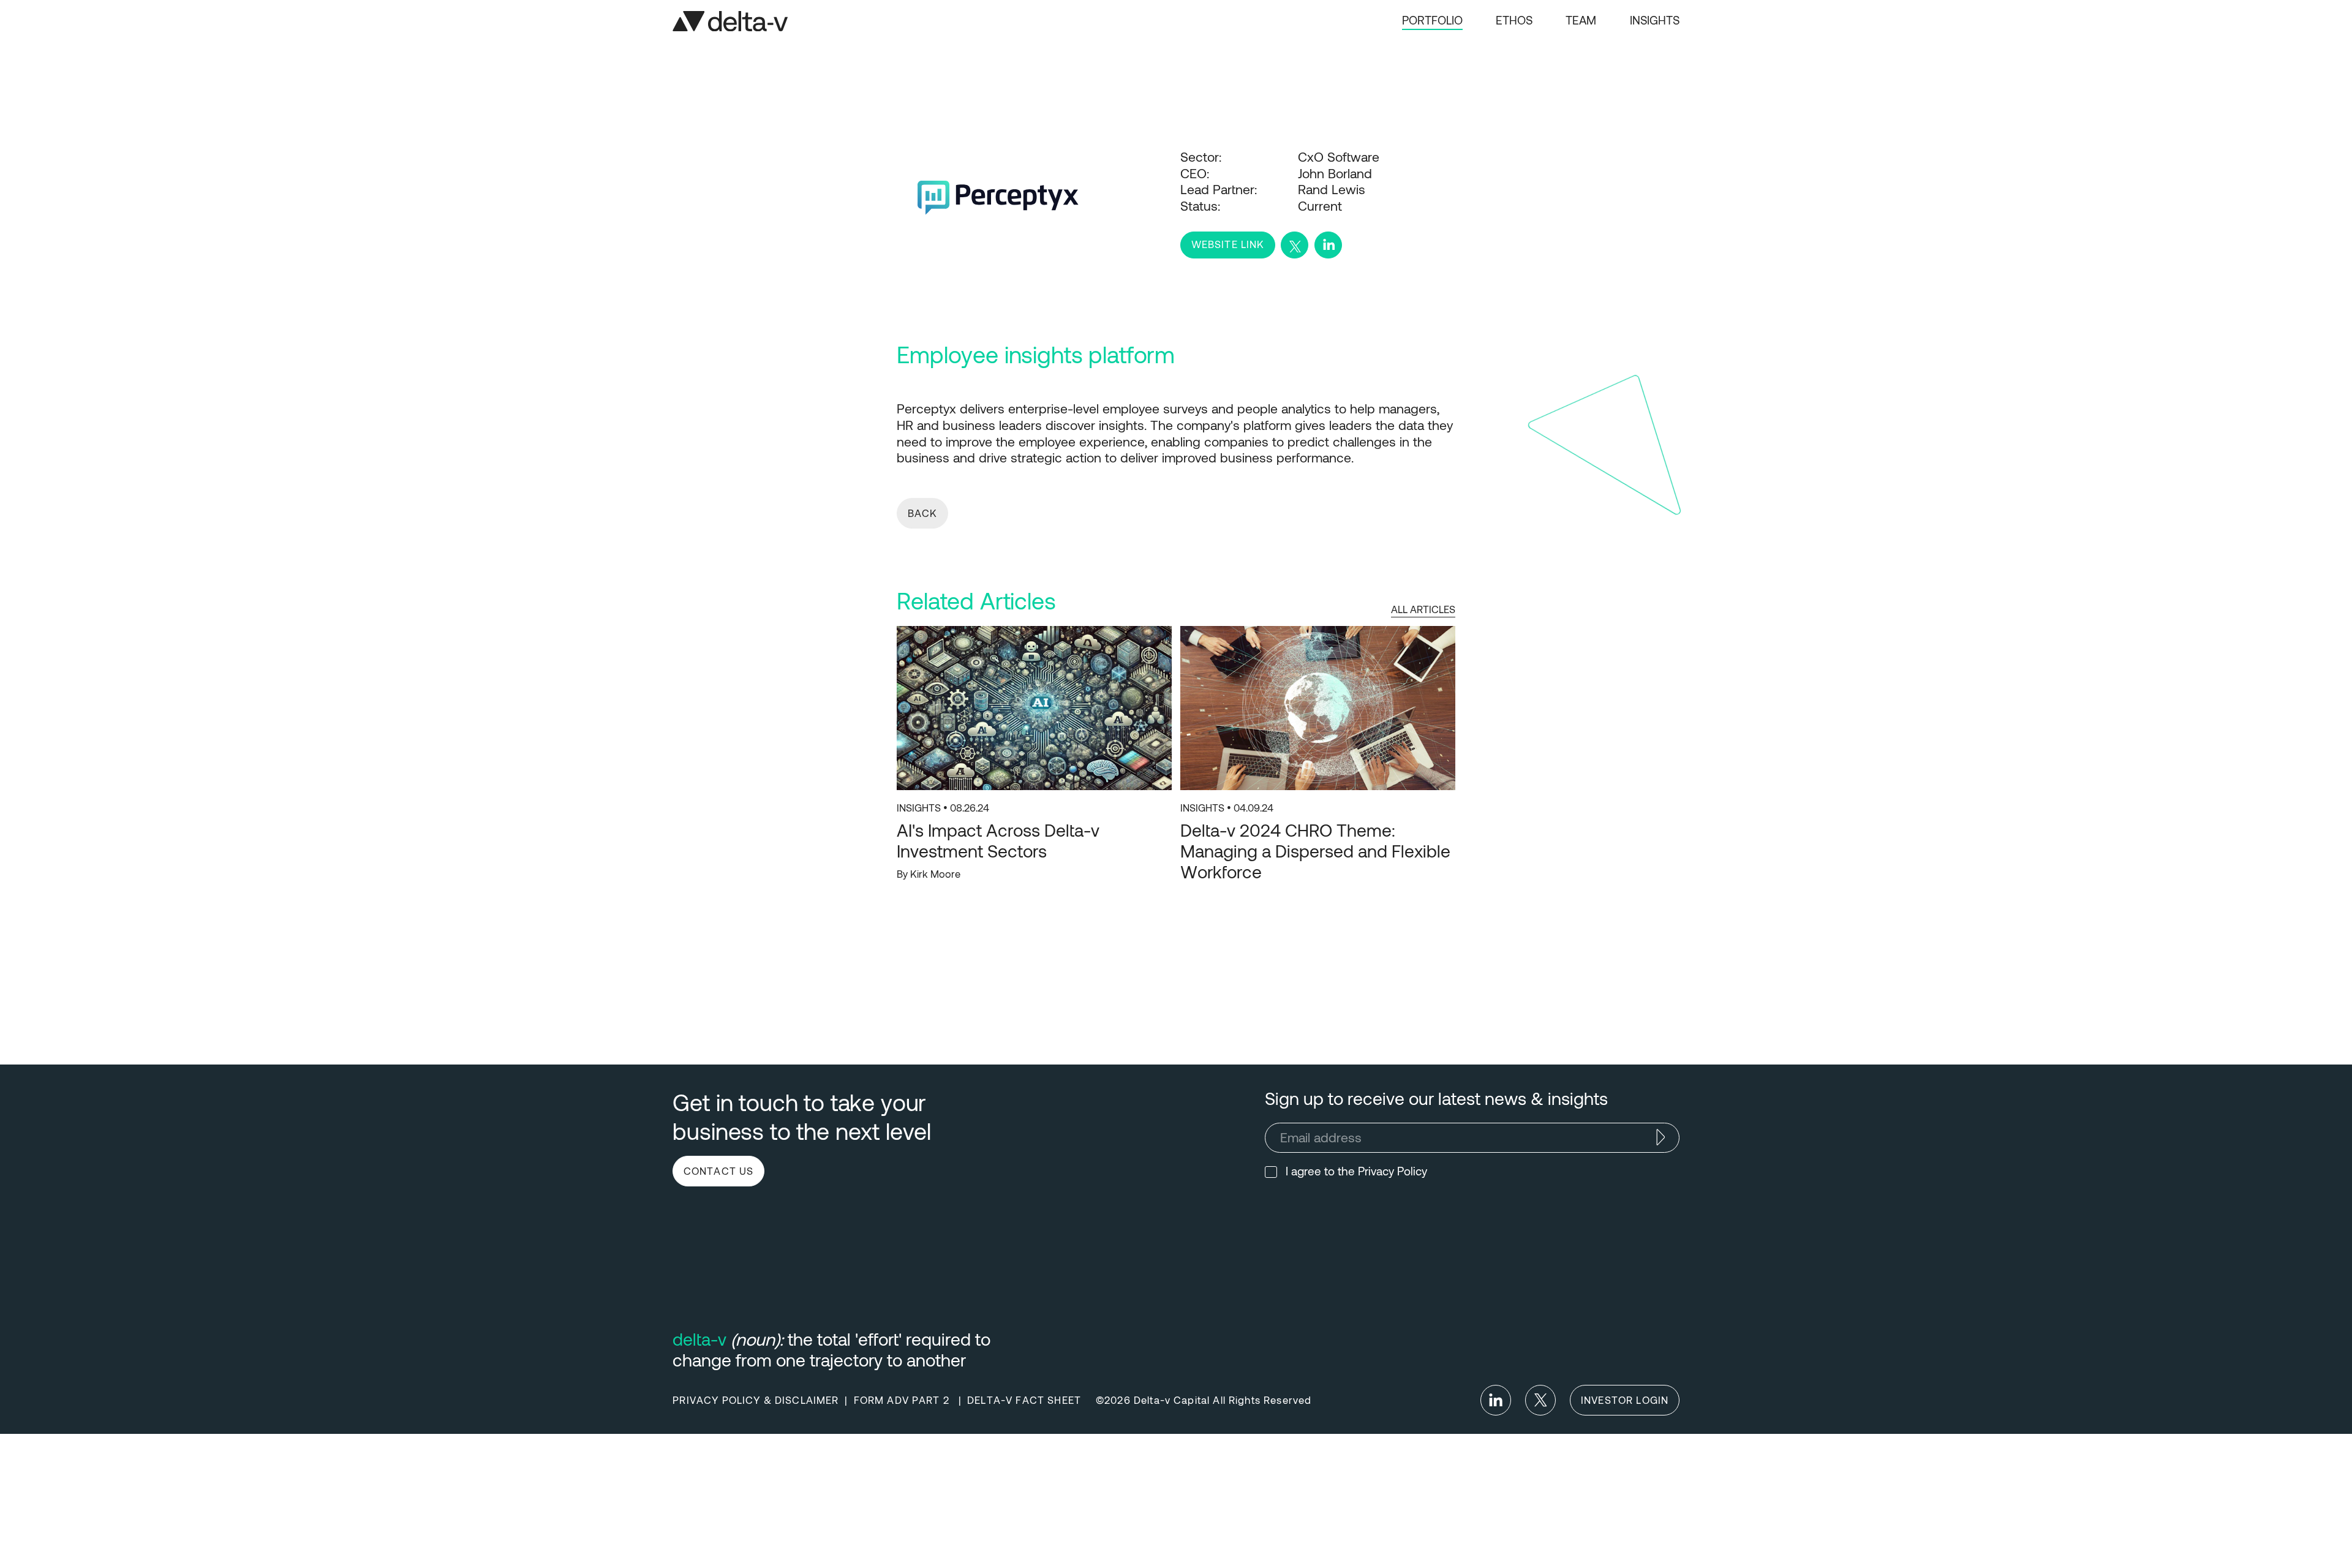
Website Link (1228, 244)
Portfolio (1432, 20)
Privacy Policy (1393, 1171)
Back (923, 513)
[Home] (730, 21)
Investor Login (1625, 1400)
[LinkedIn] (1496, 1400)
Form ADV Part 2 (903, 1400)
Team (1581, 20)
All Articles (1423, 609)
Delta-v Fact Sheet (1024, 1400)
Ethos (1514, 20)
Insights (1655, 20)
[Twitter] (1540, 1400)
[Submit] (1660, 1137)
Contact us (719, 1170)
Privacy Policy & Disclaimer (756, 1400)
